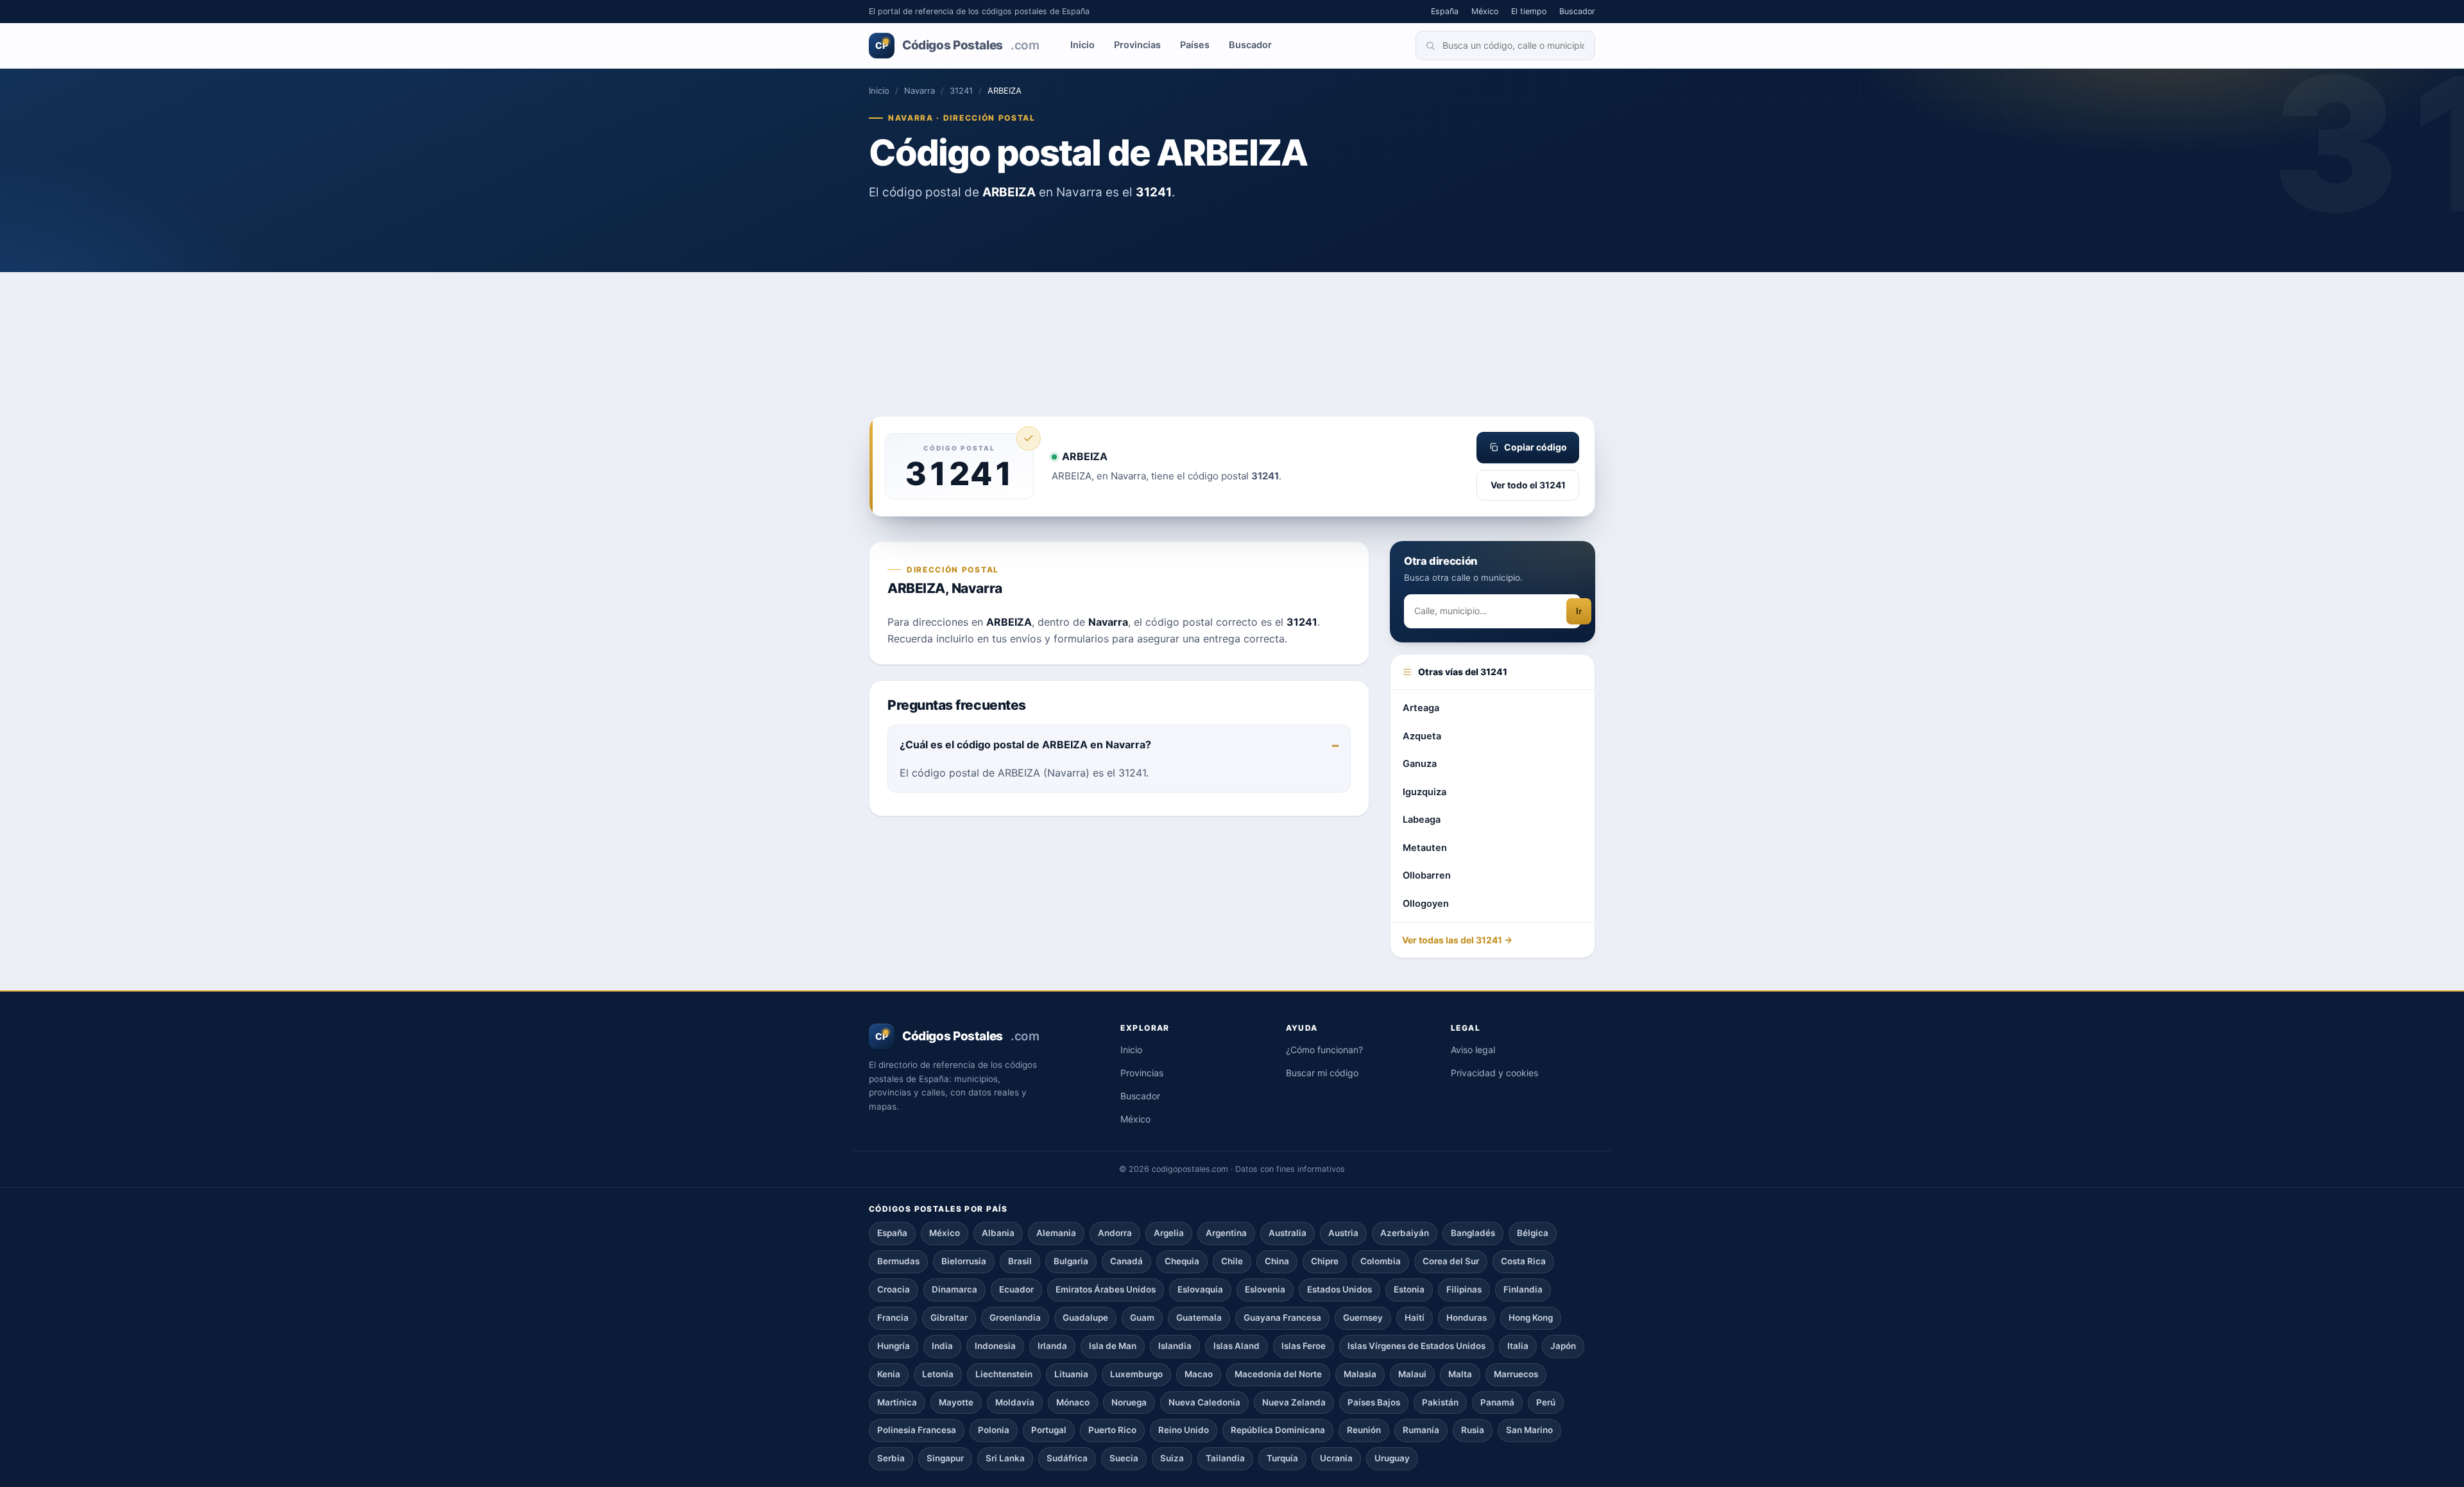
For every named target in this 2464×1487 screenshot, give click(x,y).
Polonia (994, 1430)
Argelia (1169, 1233)
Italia (1518, 1346)
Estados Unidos (1339, 1289)
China (1277, 1261)
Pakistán (1440, 1402)
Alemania (1056, 1233)
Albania (998, 1233)
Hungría (894, 1346)
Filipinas (1464, 1289)
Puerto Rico (1112, 1430)
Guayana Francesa (1282, 1318)
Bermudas (898, 1261)
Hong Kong (1531, 1318)
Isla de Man (1113, 1346)
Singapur (945, 1458)
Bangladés (1473, 1233)
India (942, 1346)
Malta (1460, 1374)
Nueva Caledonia (1204, 1402)
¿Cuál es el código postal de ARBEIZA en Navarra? (1025, 744)
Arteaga (1421, 708)
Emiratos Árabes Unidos (1106, 1289)
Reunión (1364, 1430)
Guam (1142, 1318)
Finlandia (1523, 1289)
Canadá (1126, 1261)
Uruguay (1392, 1458)
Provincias (1137, 45)
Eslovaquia (1200, 1289)
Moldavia (1015, 1402)
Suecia (1124, 1458)
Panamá (1497, 1402)
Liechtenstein (1004, 1374)
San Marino (1529, 1430)
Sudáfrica (1067, 1458)
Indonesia (995, 1346)
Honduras (1467, 1318)
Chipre (1325, 1261)
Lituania (1071, 1374)
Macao (1199, 1374)
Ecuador (1016, 1289)
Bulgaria (1071, 1261)
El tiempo (1529, 11)
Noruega (1129, 1402)
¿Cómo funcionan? (1324, 1050)
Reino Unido (1184, 1430)
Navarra (920, 90)
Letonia (938, 1374)
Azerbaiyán (1405, 1233)
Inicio (1082, 45)
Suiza (1172, 1458)
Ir (1579, 611)
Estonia (1409, 1289)
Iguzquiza (1425, 792)
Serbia (891, 1458)
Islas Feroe (1304, 1346)
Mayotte (956, 1402)
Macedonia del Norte (1278, 1374)
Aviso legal (1473, 1050)
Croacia (894, 1289)
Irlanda (1052, 1346)
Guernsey (1363, 1318)
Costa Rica (1523, 1261)
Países (1195, 45)
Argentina (1226, 1233)
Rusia (1473, 1430)
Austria (1343, 1233)
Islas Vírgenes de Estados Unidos (1416, 1346)
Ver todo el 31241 (1528, 485)
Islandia (1175, 1346)
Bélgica (1533, 1233)
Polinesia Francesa (917, 1430)
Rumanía (1421, 1430)
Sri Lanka (1005, 1458)
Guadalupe (1085, 1318)
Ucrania (1336, 1458)
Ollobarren (1427, 875)
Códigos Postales (957, 45)
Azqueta (1422, 736)
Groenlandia (1015, 1318)
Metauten (1425, 848)
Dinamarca (954, 1289)
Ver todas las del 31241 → (1457, 940)
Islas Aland (1236, 1346)
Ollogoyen (1426, 904)
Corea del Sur (1451, 1261)
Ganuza (1420, 764)
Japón (1563, 1346)
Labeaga (1422, 820)
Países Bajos (1374, 1402)
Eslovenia (1265, 1289)
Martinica (897, 1402)
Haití (1415, 1318)
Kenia (889, 1374)
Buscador (1577, 11)
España (1445, 11)
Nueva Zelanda (1294, 1402)
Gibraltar (949, 1318)
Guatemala (1199, 1318)
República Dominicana (1278, 1430)
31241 (961, 90)
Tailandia (1225, 1458)
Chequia (1182, 1261)
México (1485, 11)
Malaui (1412, 1374)
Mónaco (1073, 1402)
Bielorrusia (964, 1261)
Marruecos (1516, 1374)
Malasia (1360, 1374)
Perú (1546, 1402)
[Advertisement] (1232, 320)
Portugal (1049, 1430)
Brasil (1020, 1261)
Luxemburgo (1136, 1374)
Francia (893, 1318)
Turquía (1282, 1458)
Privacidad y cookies (1494, 1073)
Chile (1232, 1261)
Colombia (1381, 1261)
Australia (1288, 1233)
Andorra (1115, 1233)
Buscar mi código (1322, 1073)
